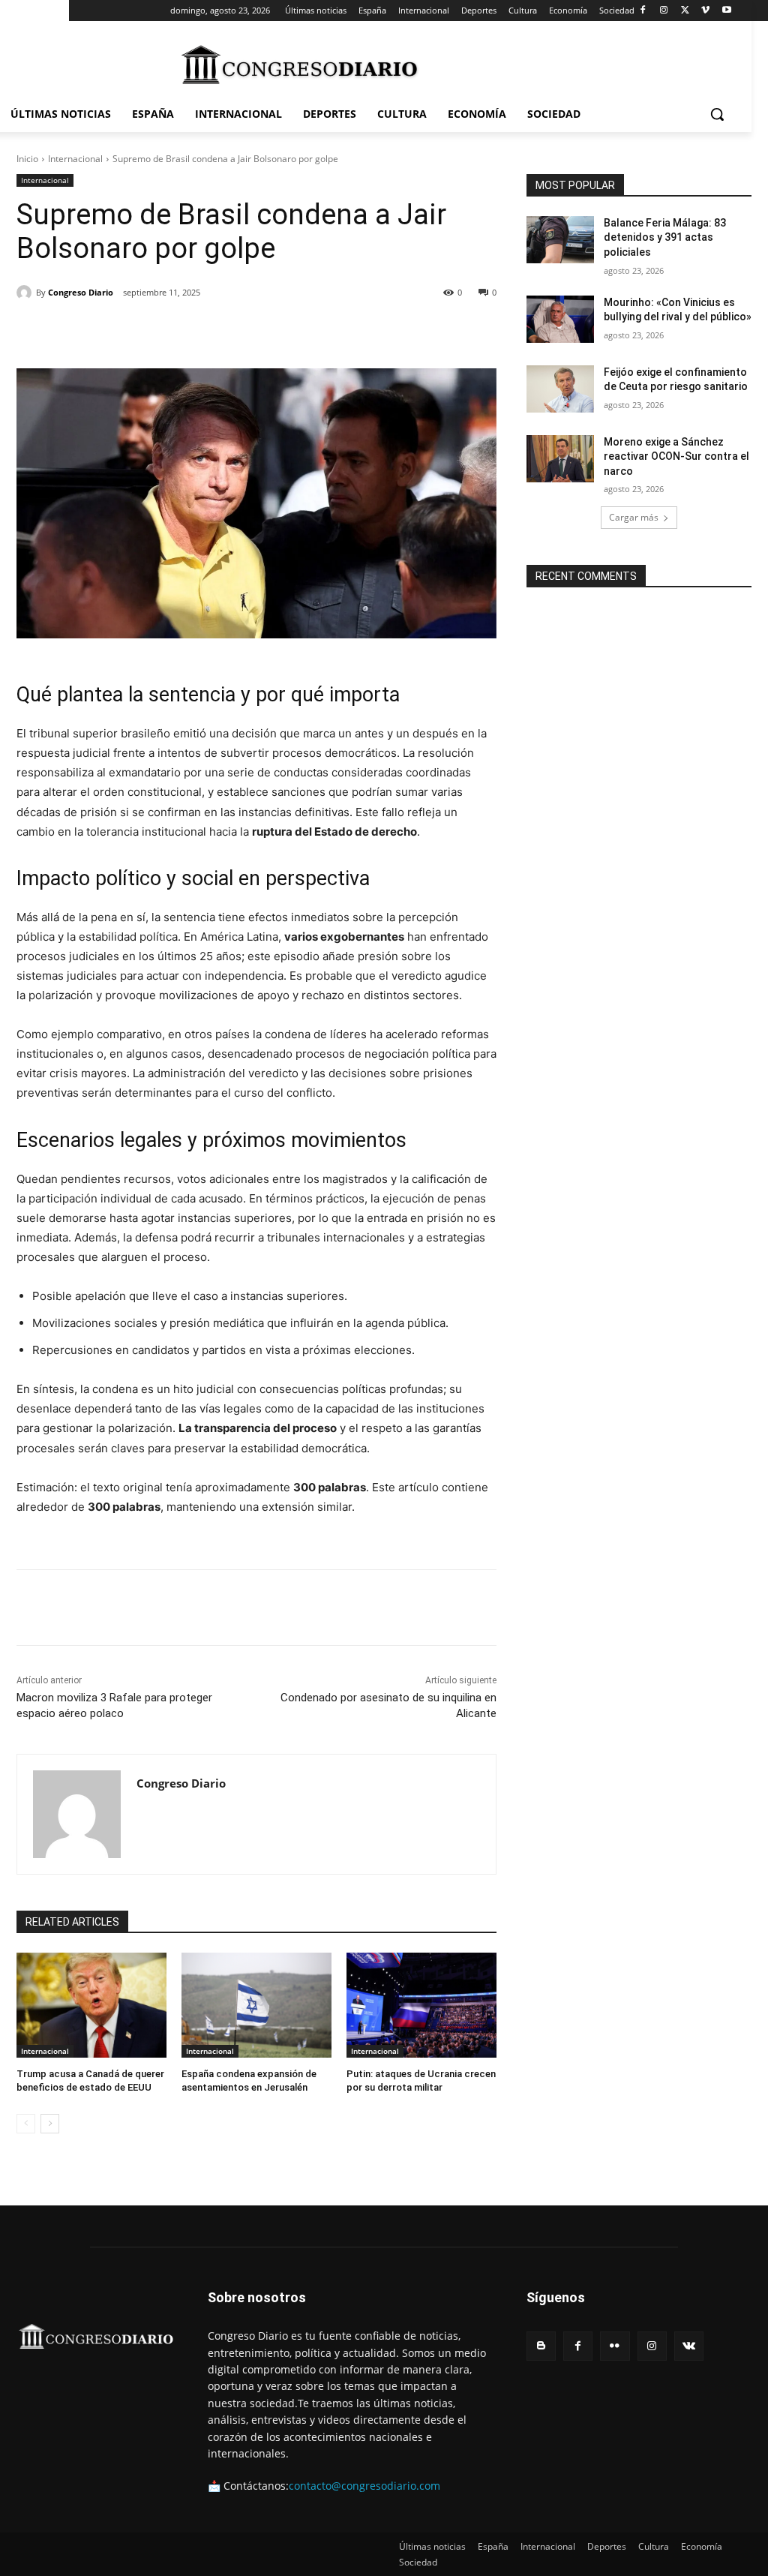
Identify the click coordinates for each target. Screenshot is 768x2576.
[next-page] (50, 2124)
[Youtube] (726, 11)
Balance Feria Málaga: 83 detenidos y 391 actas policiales (665, 237)
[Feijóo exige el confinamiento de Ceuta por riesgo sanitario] (560, 389)
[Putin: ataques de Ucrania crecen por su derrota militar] (421, 2005)
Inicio (27, 159)
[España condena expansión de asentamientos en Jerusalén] (256, 2005)
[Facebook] (643, 11)
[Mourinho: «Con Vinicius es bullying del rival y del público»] (560, 319)
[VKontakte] (689, 2346)
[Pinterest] (190, 331)
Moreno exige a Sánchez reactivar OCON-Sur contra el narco (676, 456)
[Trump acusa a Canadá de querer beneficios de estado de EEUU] (91, 2005)
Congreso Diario (81, 292)
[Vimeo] (705, 11)
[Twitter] (685, 11)
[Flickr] (615, 2346)
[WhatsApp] (224, 331)
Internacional (75, 159)
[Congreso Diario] (26, 293)
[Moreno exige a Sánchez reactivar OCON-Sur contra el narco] (560, 459)
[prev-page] (26, 2124)
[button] (717, 114)
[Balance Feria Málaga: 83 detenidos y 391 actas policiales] (560, 240)
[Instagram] (664, 11)
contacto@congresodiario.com (364, 2486)
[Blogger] (541, 2346)
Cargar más (634, 517)
